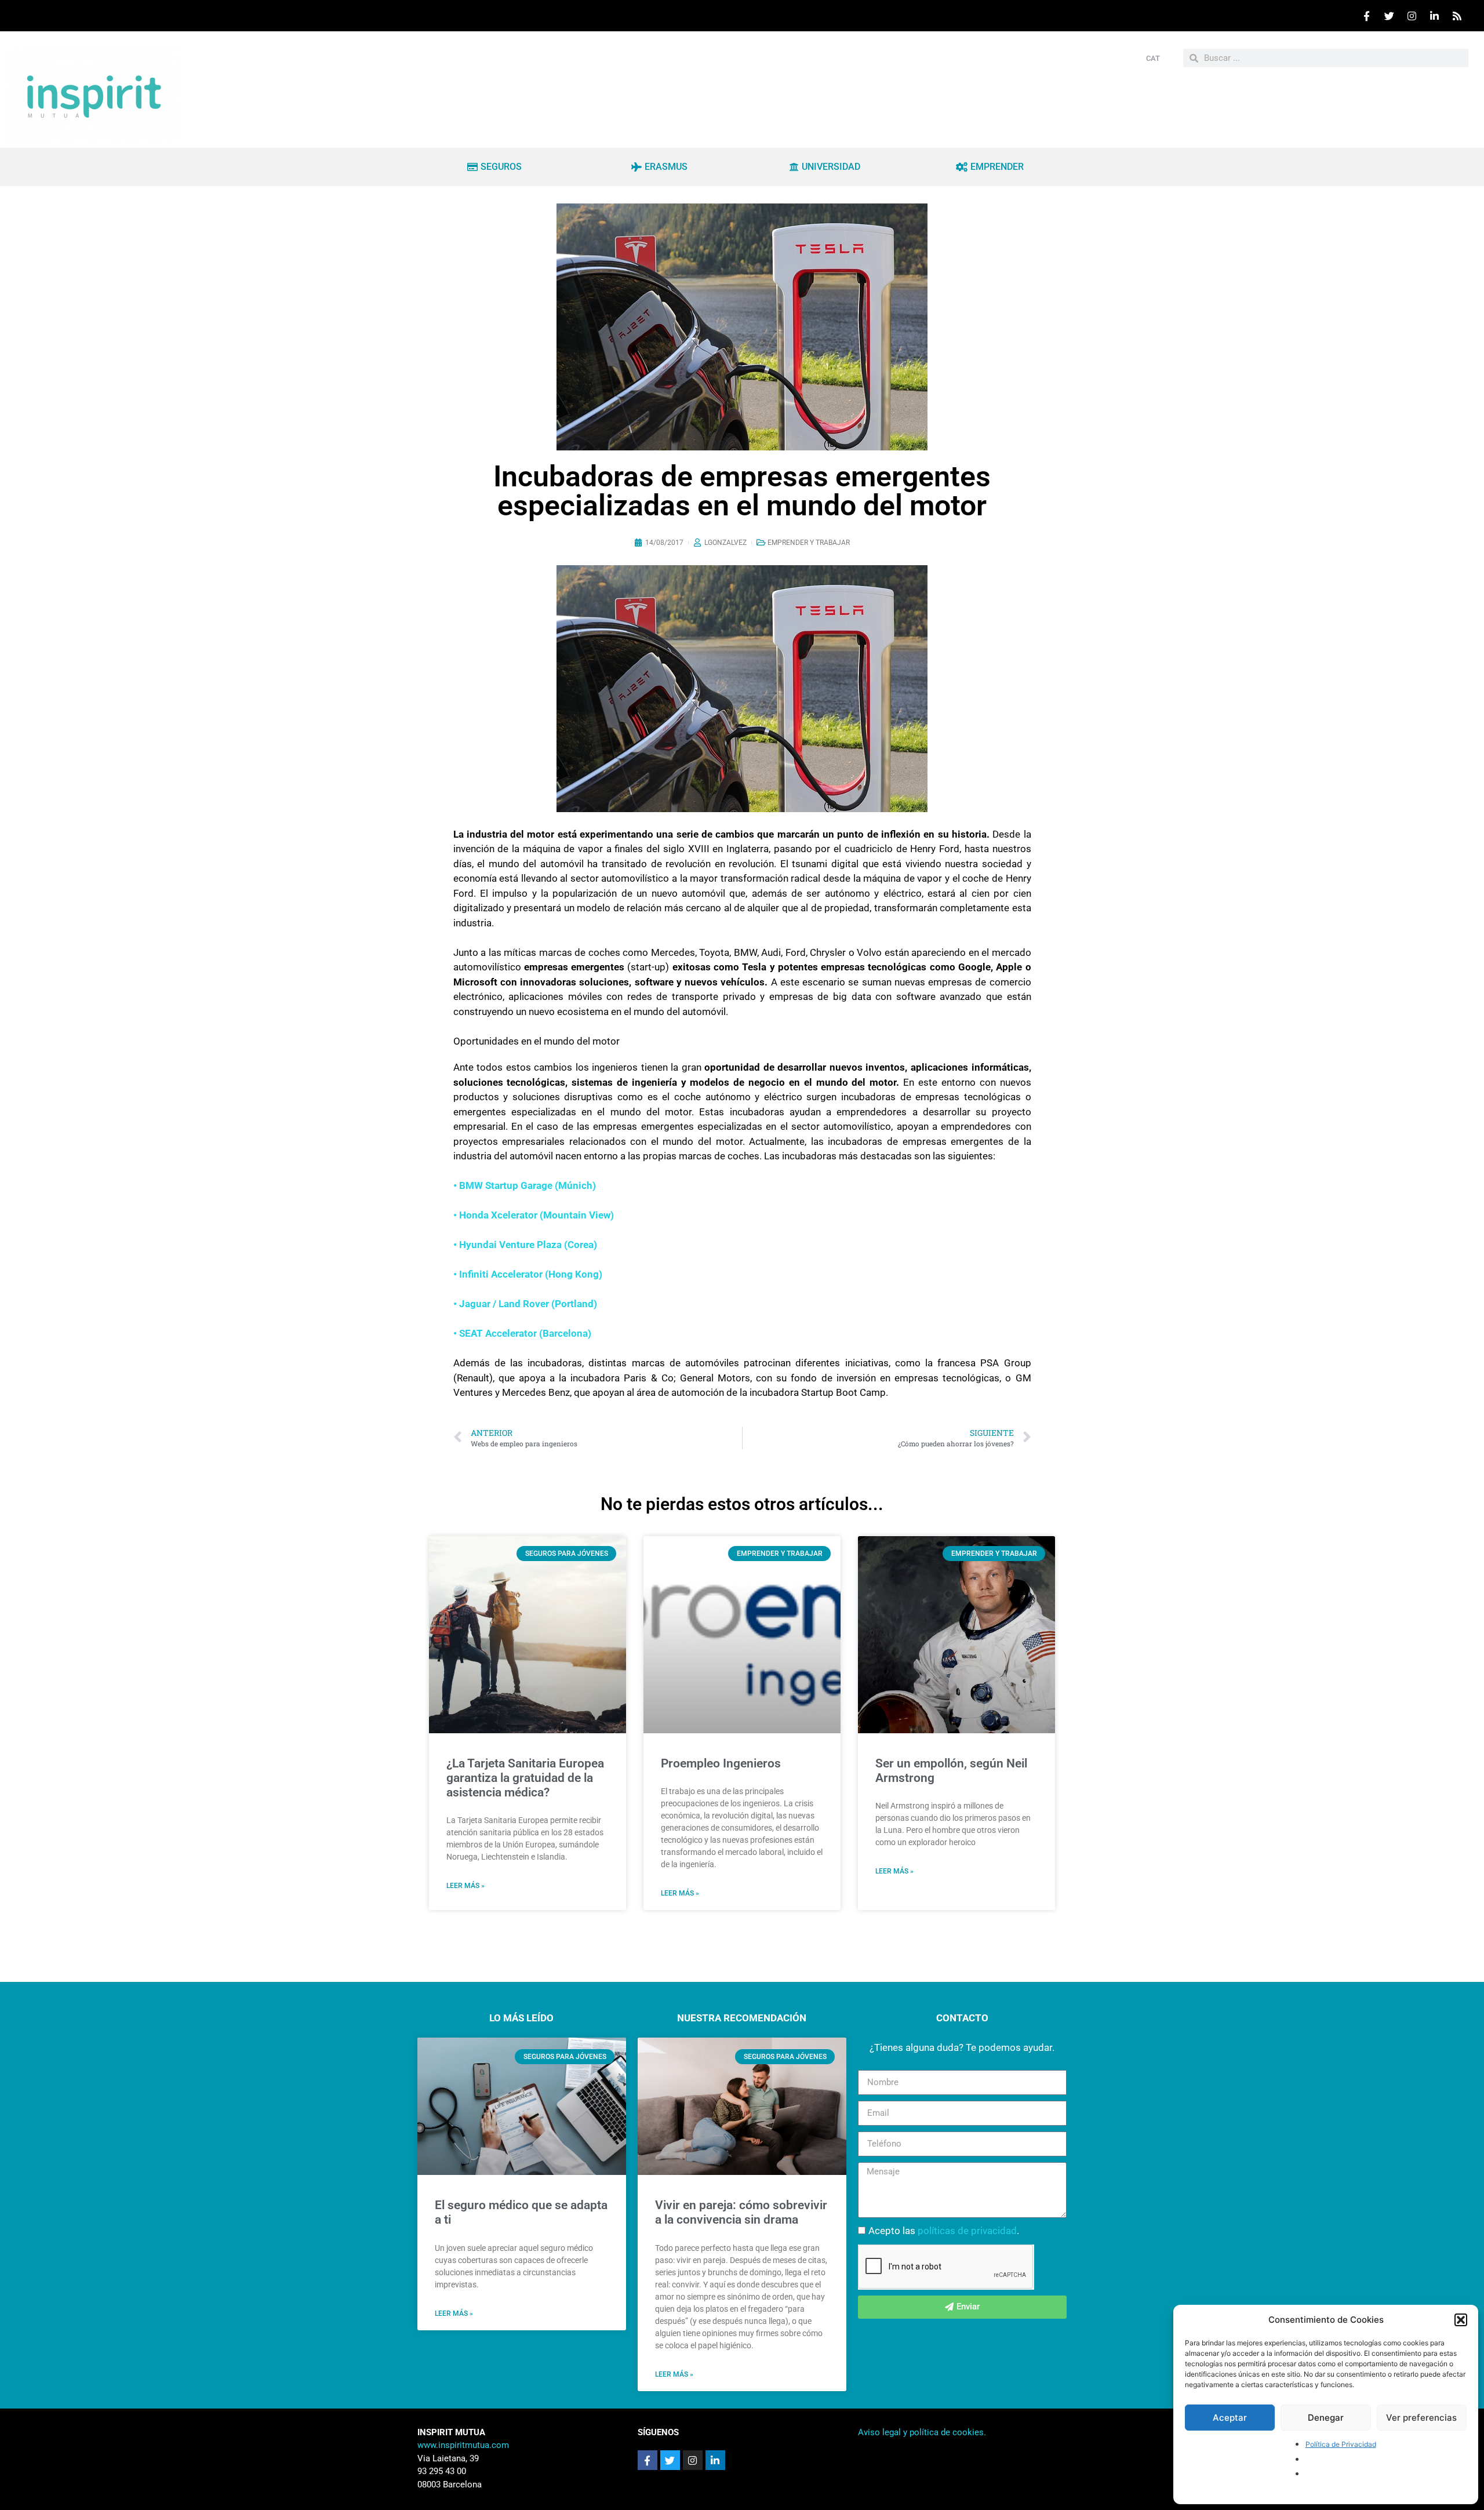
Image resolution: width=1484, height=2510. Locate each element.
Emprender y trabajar (809, 543)
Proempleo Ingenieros (721, 1763)
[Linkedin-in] (715, 2460)
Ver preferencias (1421, 2418)
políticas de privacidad (967, 2231)
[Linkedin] (1434, 16)
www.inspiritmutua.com (463, 2445)
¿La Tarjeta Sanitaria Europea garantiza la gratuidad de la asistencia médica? (525, 1778)
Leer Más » (454, 2313)
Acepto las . (944, 2231)
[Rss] (1457, 16)
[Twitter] (1389, 16)
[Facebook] (1366, 16)
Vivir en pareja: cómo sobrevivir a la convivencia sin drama (741, 2212)
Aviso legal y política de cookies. (922, 2432)
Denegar (1326, 2418)
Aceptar (1230, 2418)
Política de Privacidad (1341, 2444)
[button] (1461, 2320)
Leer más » (465, 1886)
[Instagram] (1412, 16)
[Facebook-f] (648, 2460)
